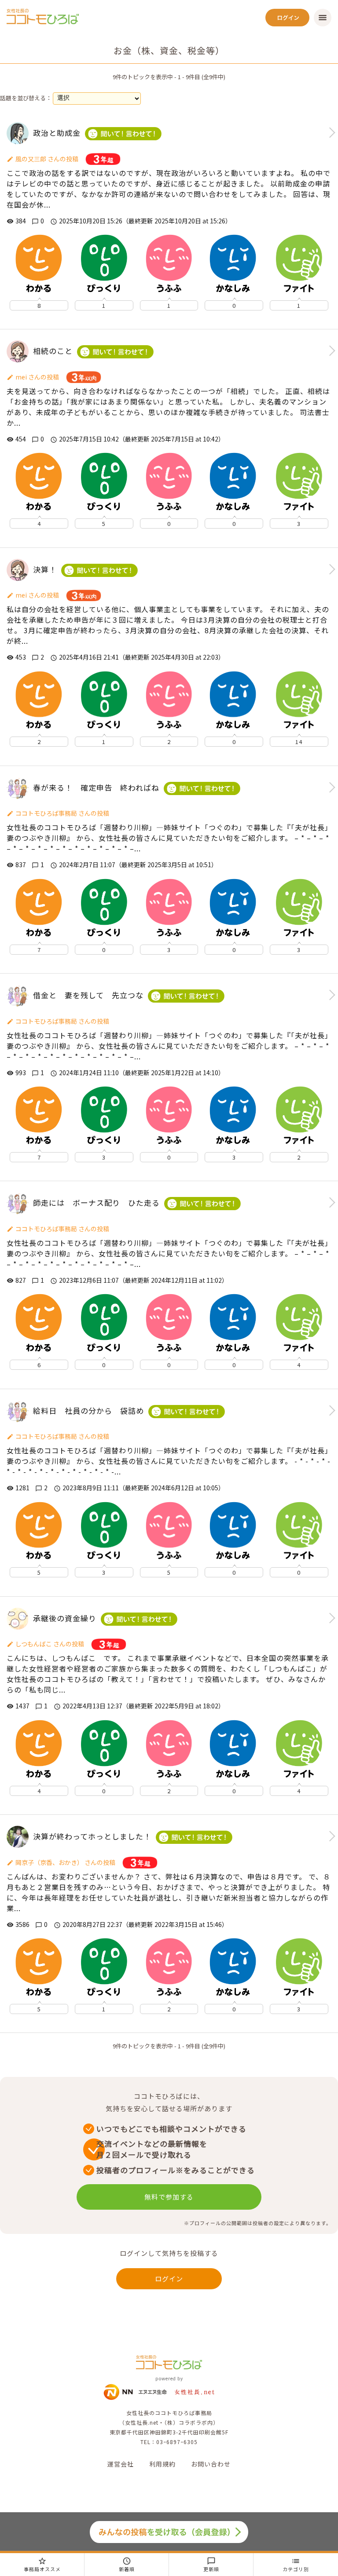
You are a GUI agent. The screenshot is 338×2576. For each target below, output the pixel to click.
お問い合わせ (211, 2464)
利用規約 (162, 2464)
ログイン (169, 2279)
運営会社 (121, 2464)
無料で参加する (169, 2197)
